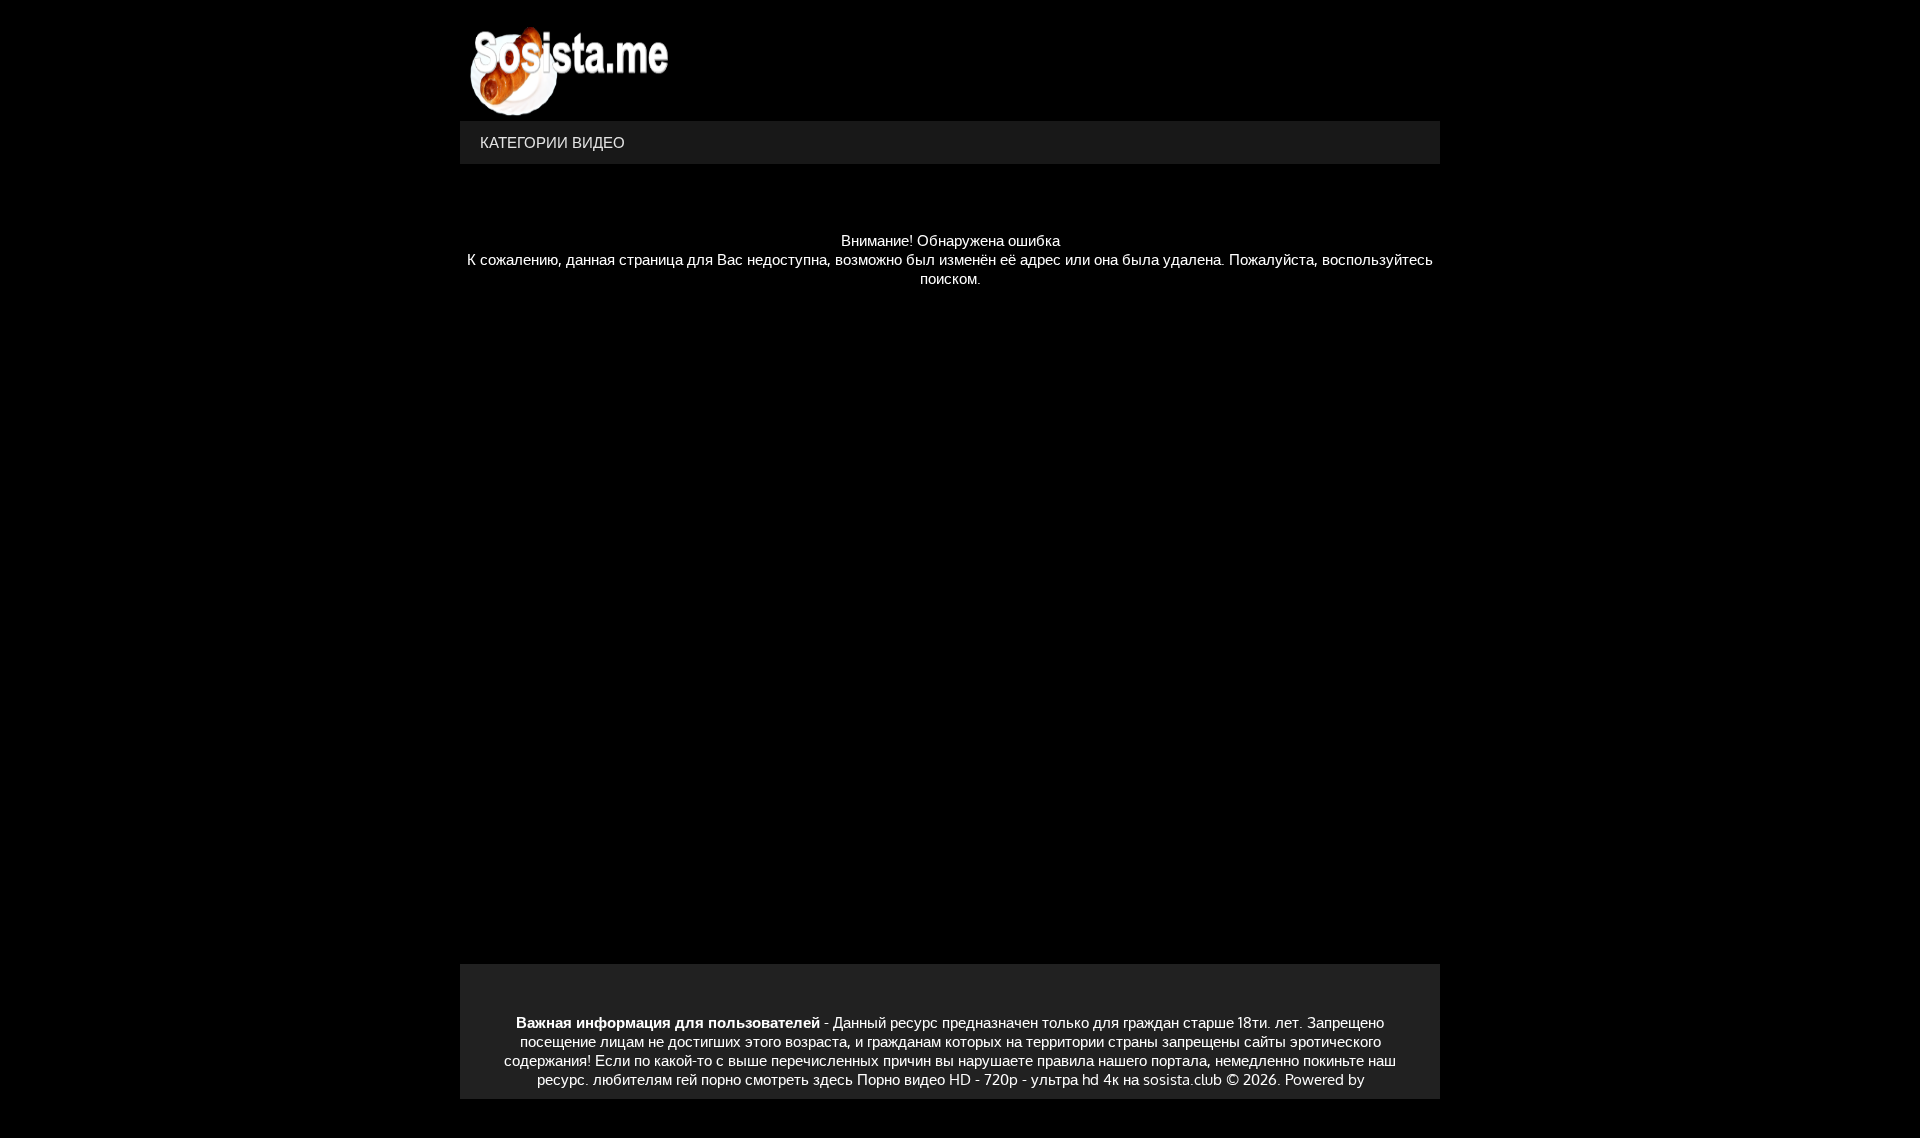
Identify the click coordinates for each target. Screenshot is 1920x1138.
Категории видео (552, 142)
